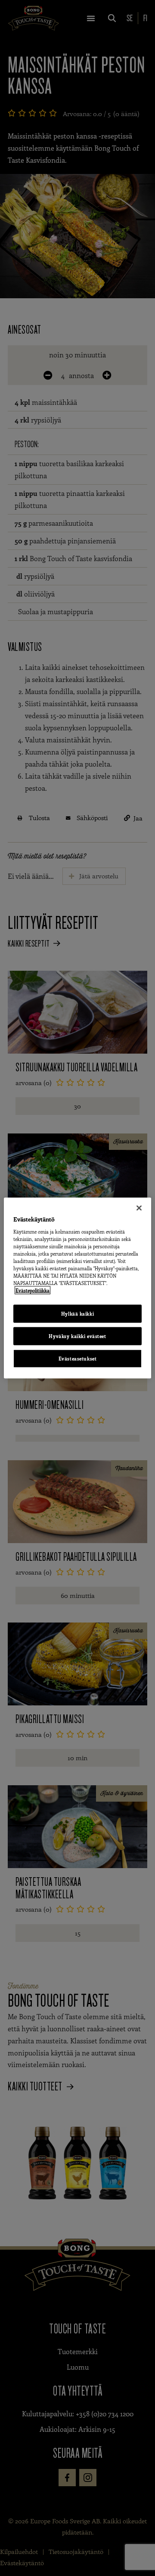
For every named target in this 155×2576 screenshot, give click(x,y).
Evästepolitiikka (33, 1290)
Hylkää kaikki (77, 1314)
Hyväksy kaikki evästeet (77, 1336)
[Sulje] (139, 1208)
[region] (77, 1288)
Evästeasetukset (78, 1359)
